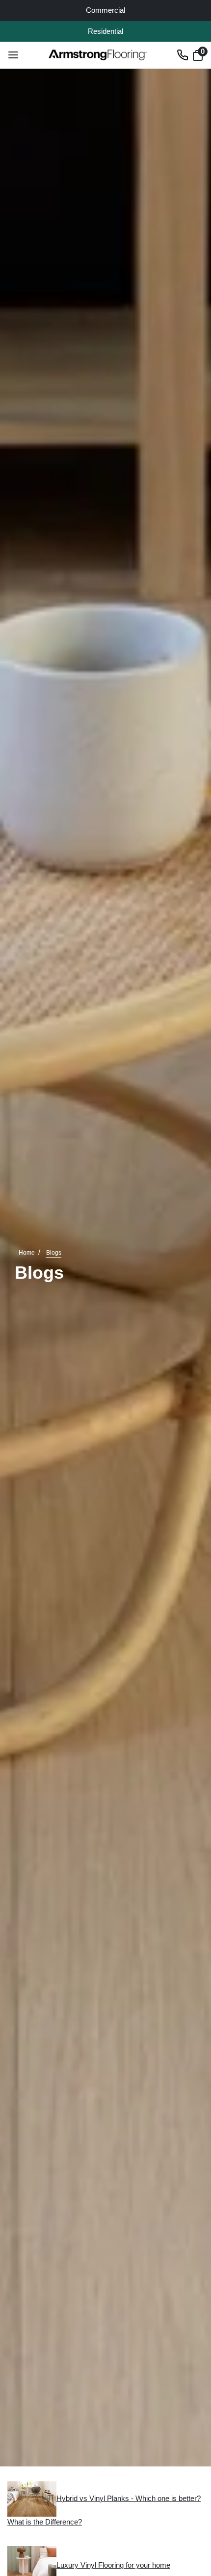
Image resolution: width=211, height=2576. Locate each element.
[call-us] (183, 54)
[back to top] (189, 2512)
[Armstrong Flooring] (98, 55)
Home (27, 1253)
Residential (105, 31)
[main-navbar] (13, 54)
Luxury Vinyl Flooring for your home (113, 2565)
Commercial (105, 10)
